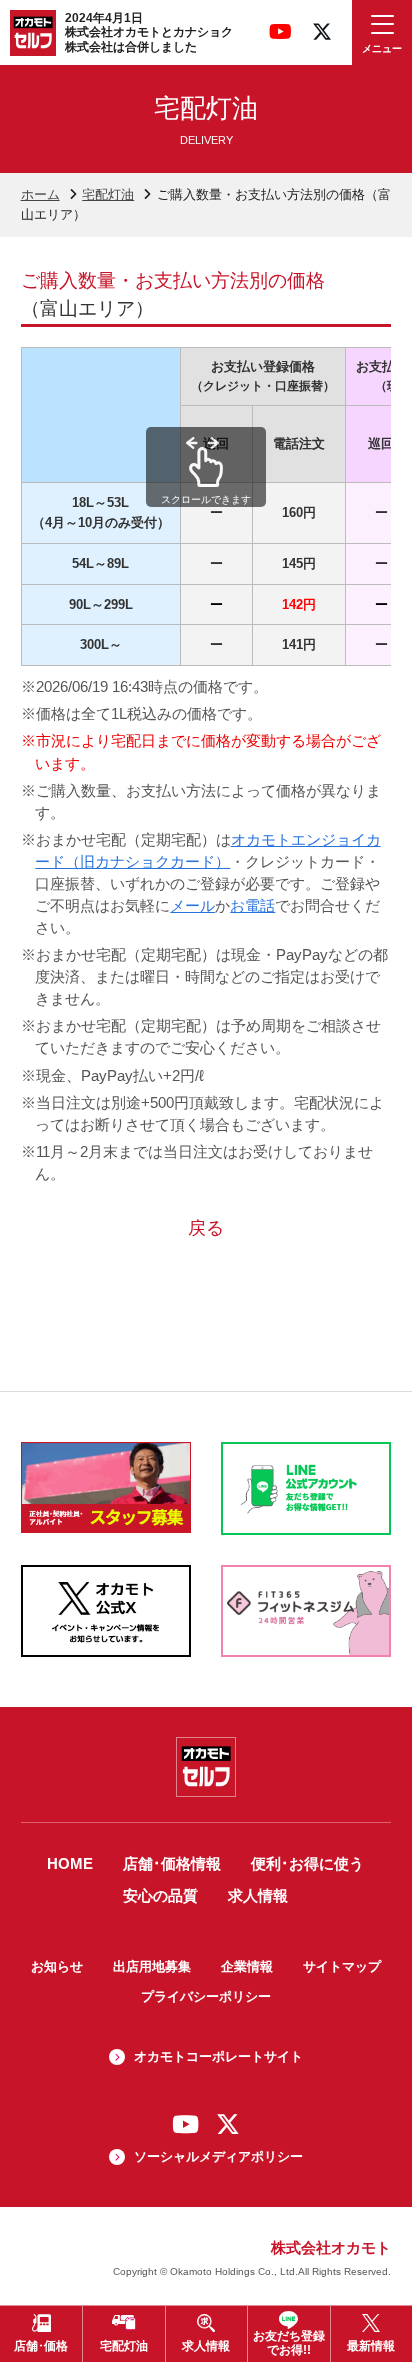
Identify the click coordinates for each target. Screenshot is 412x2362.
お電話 (252, 906)
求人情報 (258, 1896)
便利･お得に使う (307, 1864)
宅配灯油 (108, 194)
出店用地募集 (152, 1966)
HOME (70, 1864)
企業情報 (247, 1966)
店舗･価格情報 (172, 1864)
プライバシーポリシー (206, 1996)
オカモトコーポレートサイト (218, 2056)
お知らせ (57, 1966)
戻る (206, 1228)
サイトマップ (342, 1966)
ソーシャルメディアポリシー (218, 2156)
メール (192, 906)
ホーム (40, 194)
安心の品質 (160, 1896)
